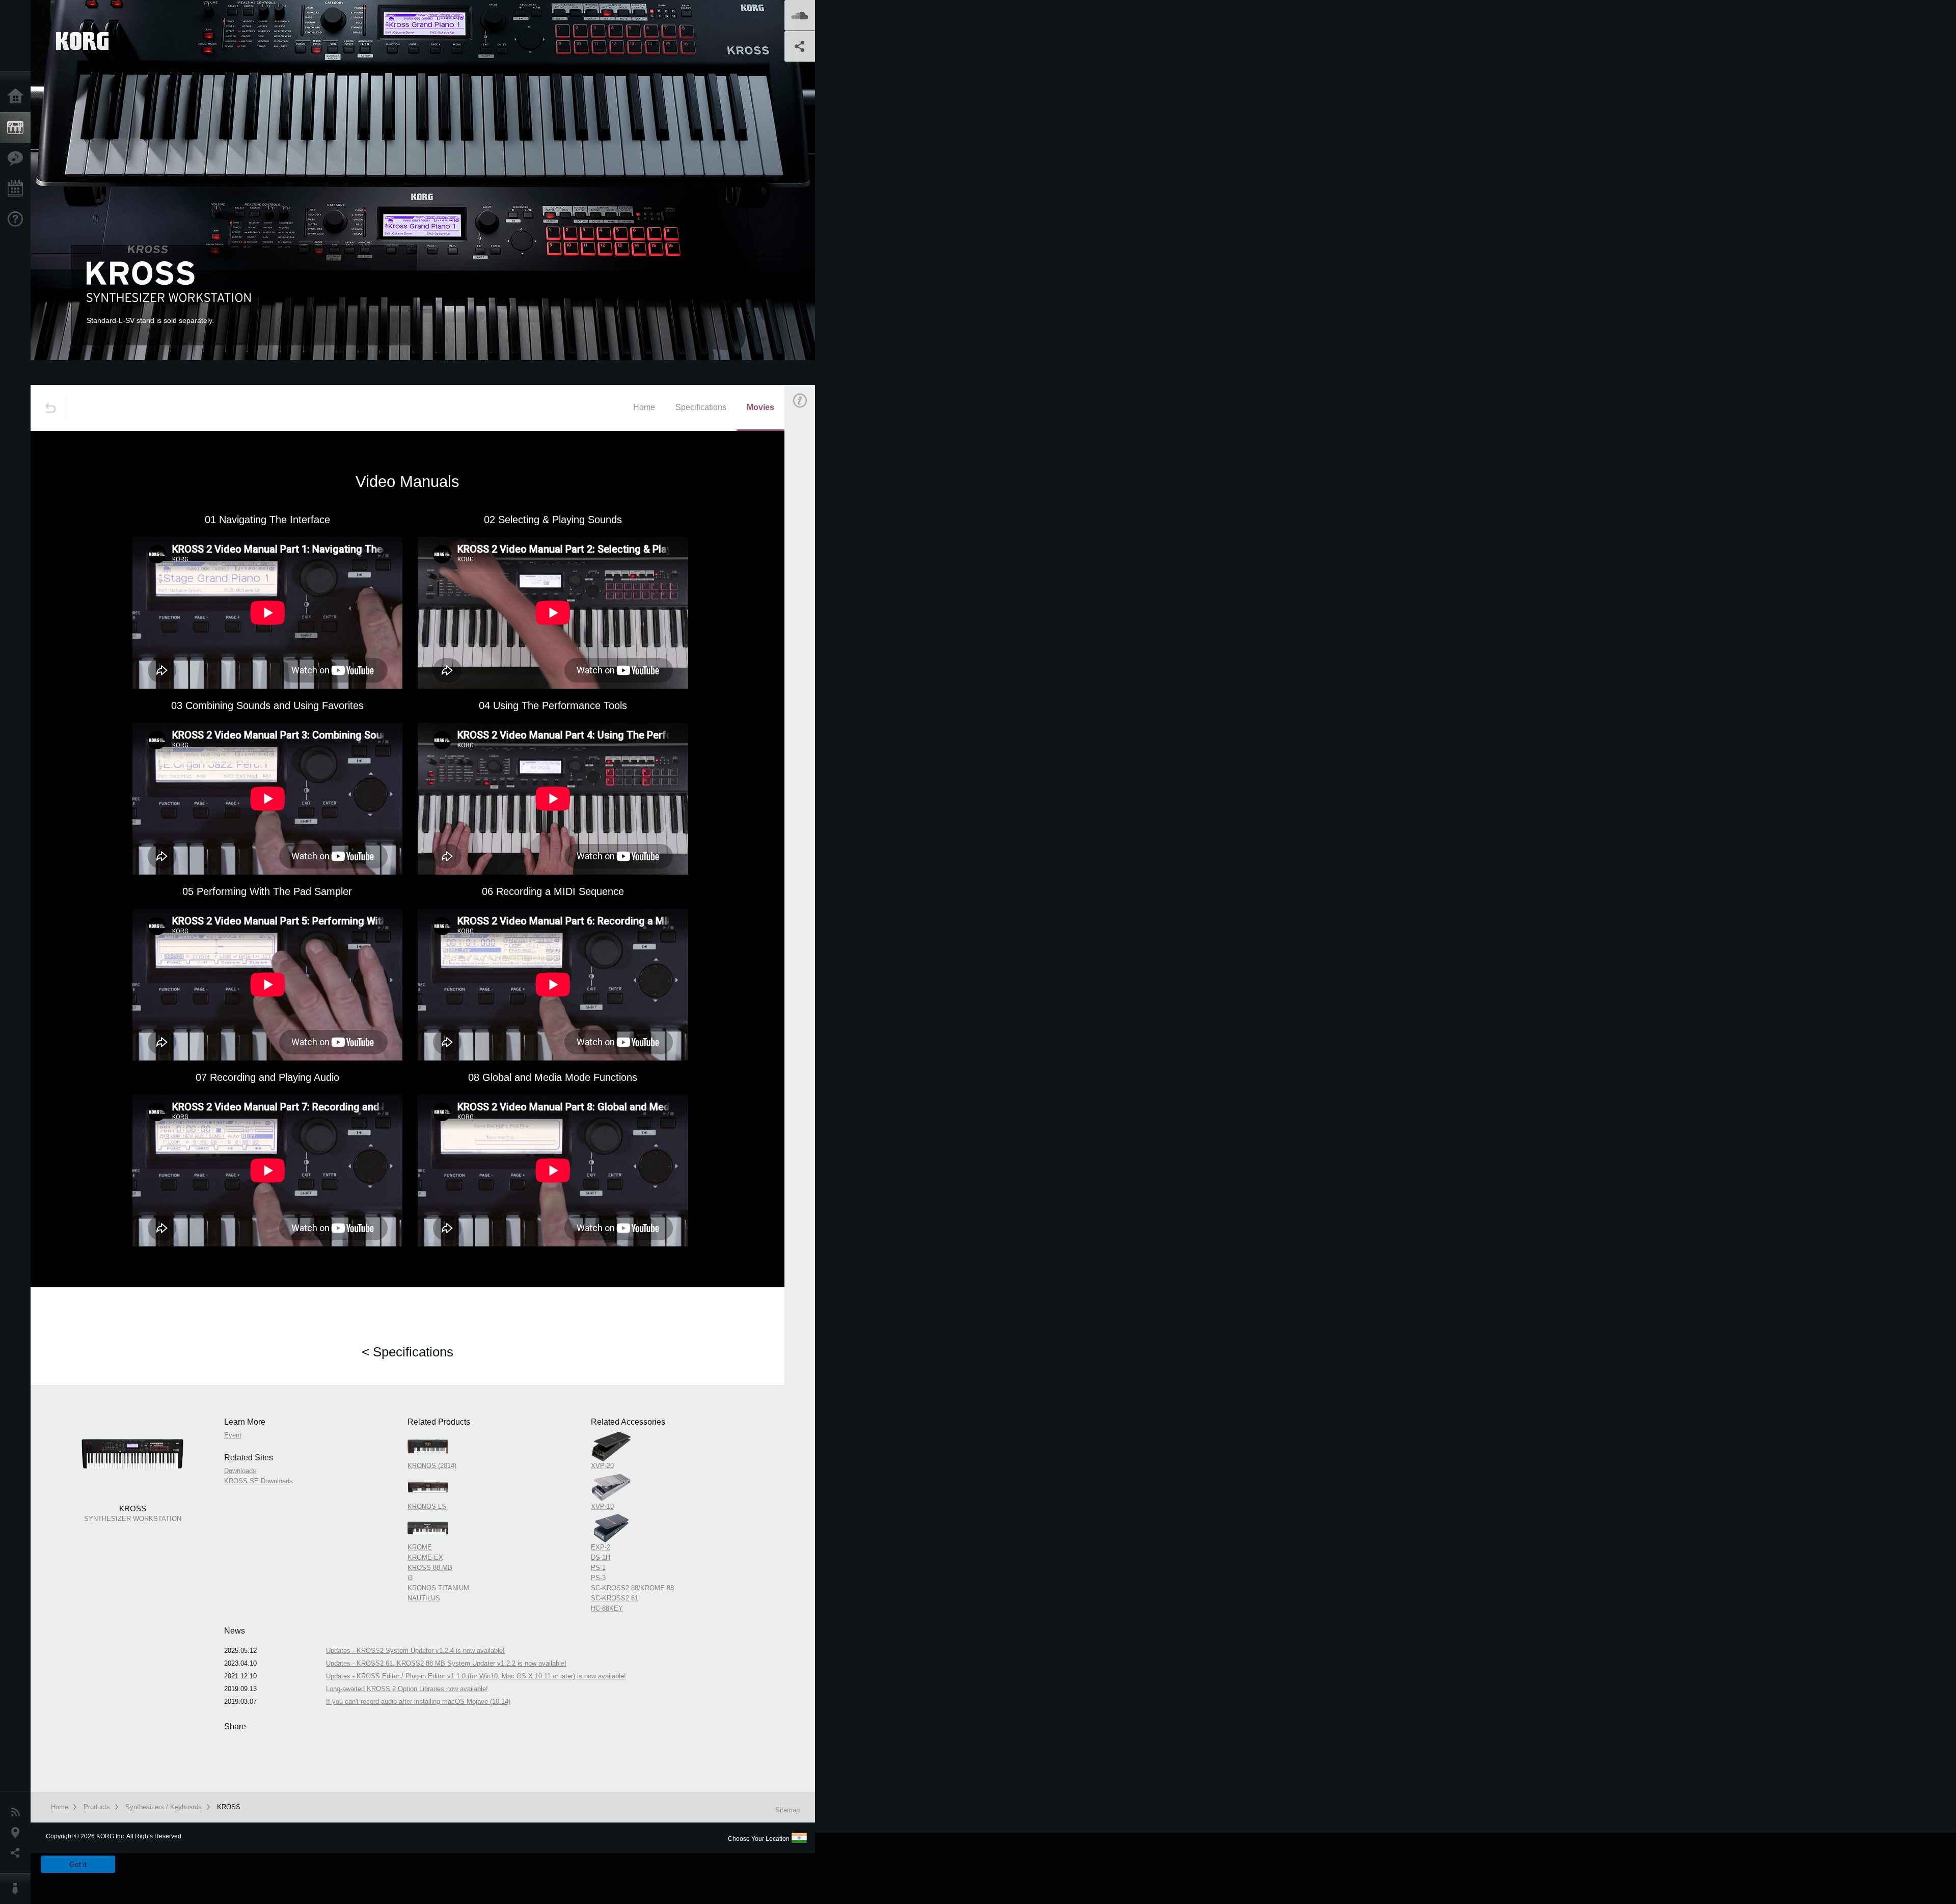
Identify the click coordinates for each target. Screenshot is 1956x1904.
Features (18, 158)
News (18, 1812)
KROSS (229, 1807)
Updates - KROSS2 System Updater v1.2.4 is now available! (415, 1651)
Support (18, 220)
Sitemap (787, 1810)
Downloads (240, 1471)
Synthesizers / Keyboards (164, 1807)
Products (18, 128)
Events (18, 189)
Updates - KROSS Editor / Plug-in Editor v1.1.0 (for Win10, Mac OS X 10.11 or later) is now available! (476, 1676)
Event (808, 579)
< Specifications (407, 1352)
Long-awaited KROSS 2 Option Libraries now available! (407, 1689)
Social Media (18, 1853)
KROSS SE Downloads (259, 1481)
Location (18, 1833)
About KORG (18, 1889)
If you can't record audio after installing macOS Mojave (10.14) (418, 1702)
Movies (760, 407)
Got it (78, 1864)
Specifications (701, 407)
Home (18, 97)
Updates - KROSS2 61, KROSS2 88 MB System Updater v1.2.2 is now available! (446, 1663)
